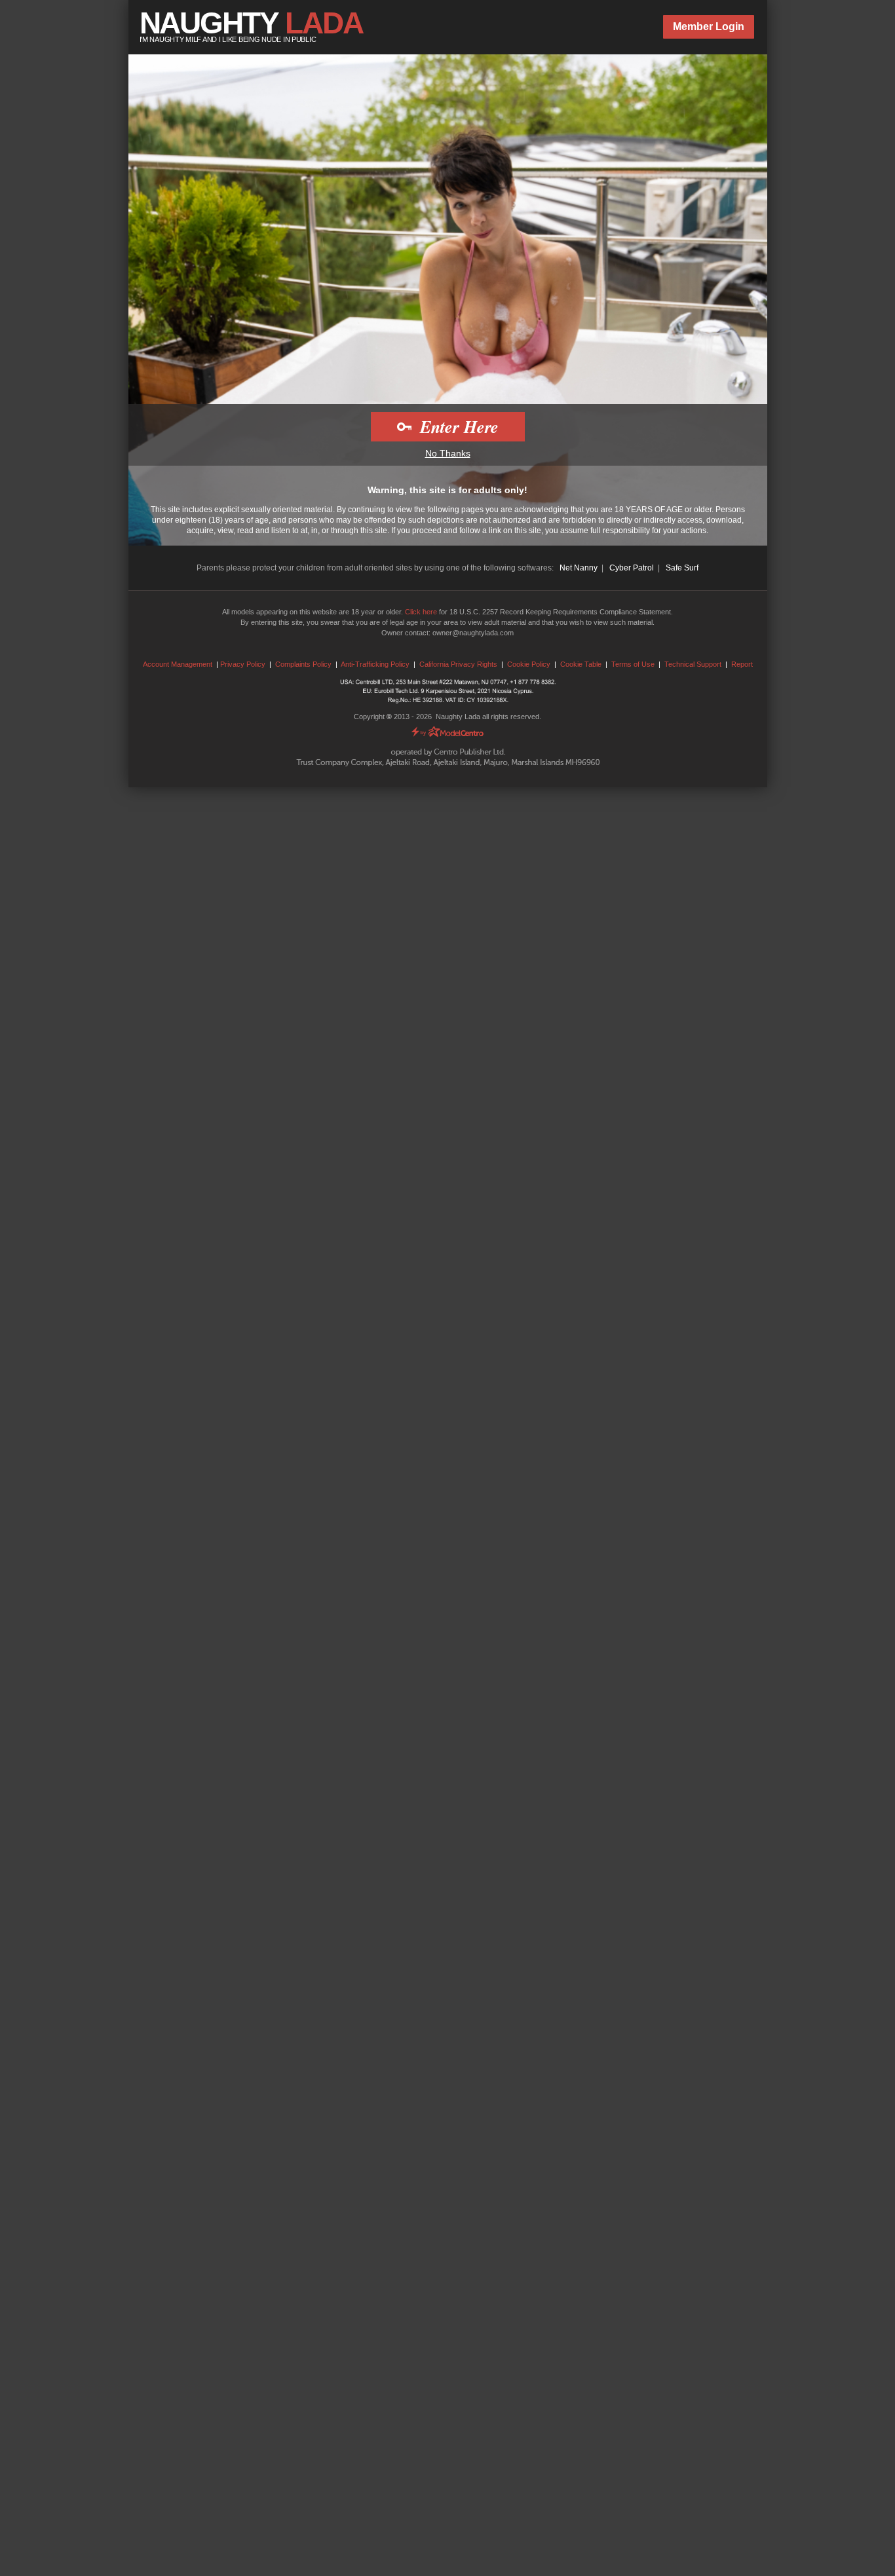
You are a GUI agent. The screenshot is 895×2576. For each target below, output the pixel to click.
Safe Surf (682, 568)
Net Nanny (579, 568)
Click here (421, 612)
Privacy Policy (243, 664)
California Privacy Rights (458, 664)
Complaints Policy (303, 664)
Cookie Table (581, 664)
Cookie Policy (529, 664)
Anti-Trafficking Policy (375, 664)
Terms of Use (633, 664)
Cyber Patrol (632, 568)
